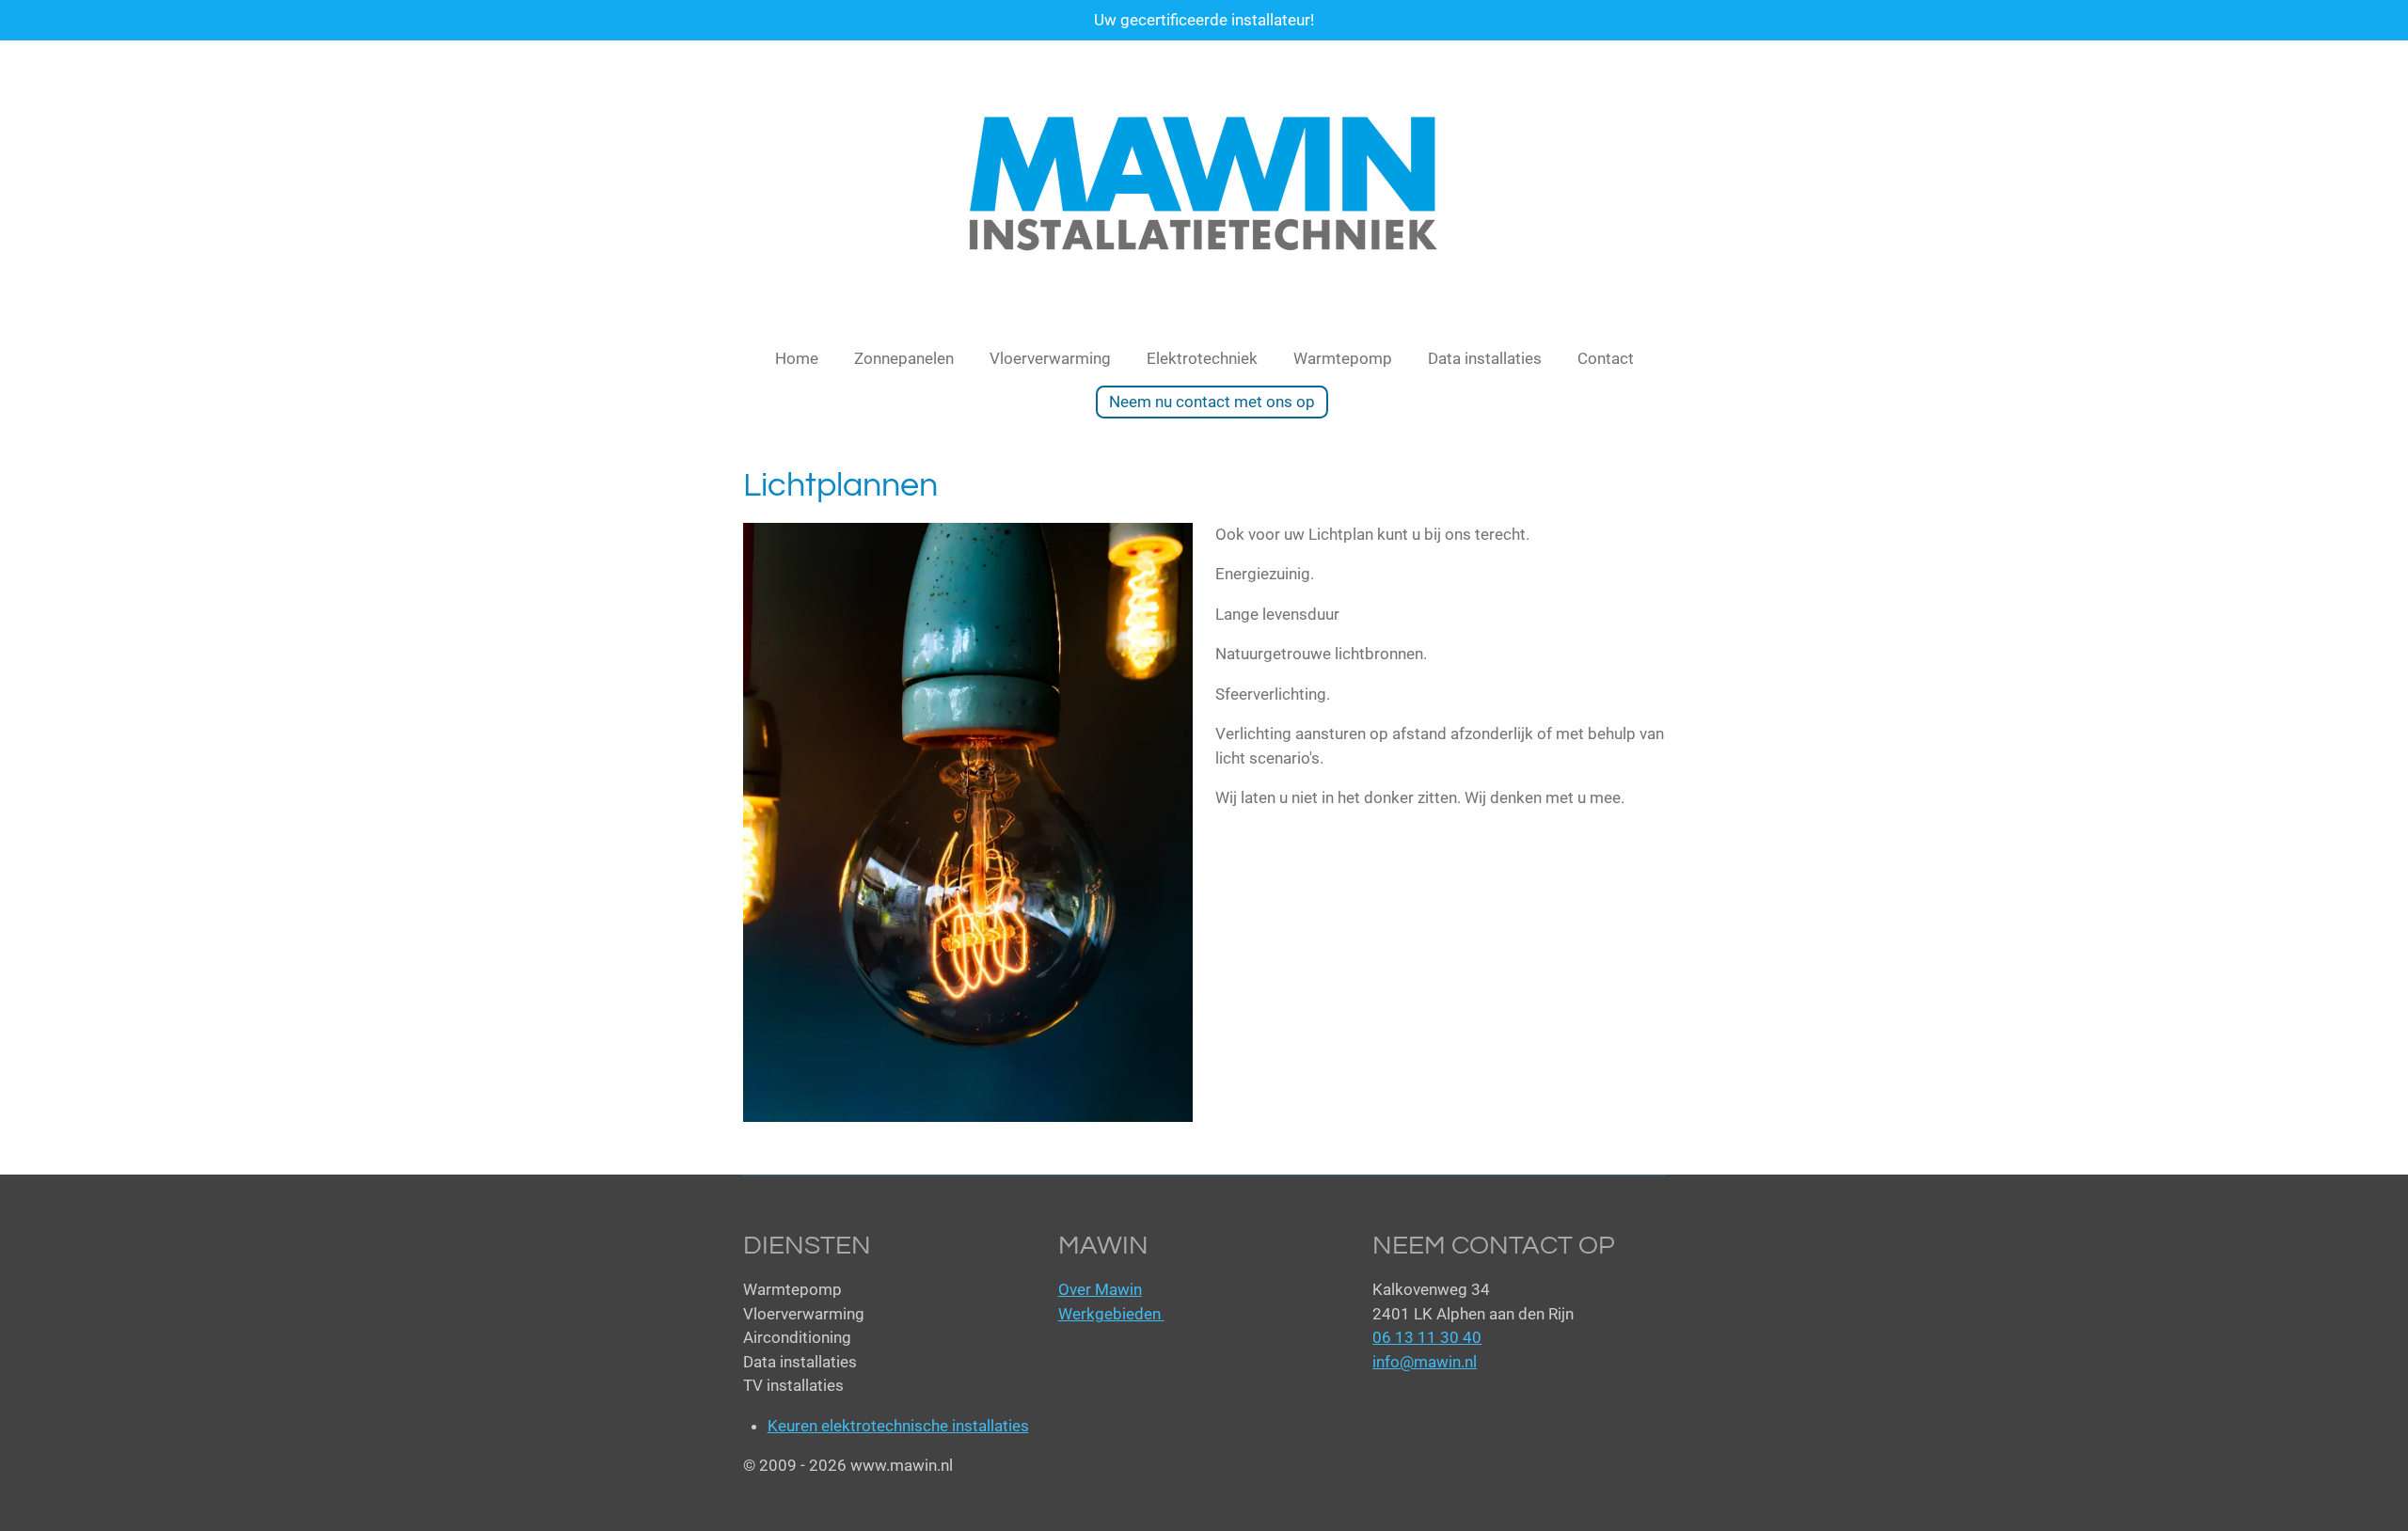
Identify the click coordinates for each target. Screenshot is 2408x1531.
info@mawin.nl (1425, 1362)
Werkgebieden (1111, 1314)
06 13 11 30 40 (1427, 1337)
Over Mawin (1100, 1289)
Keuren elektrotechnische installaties (898, 1426)
